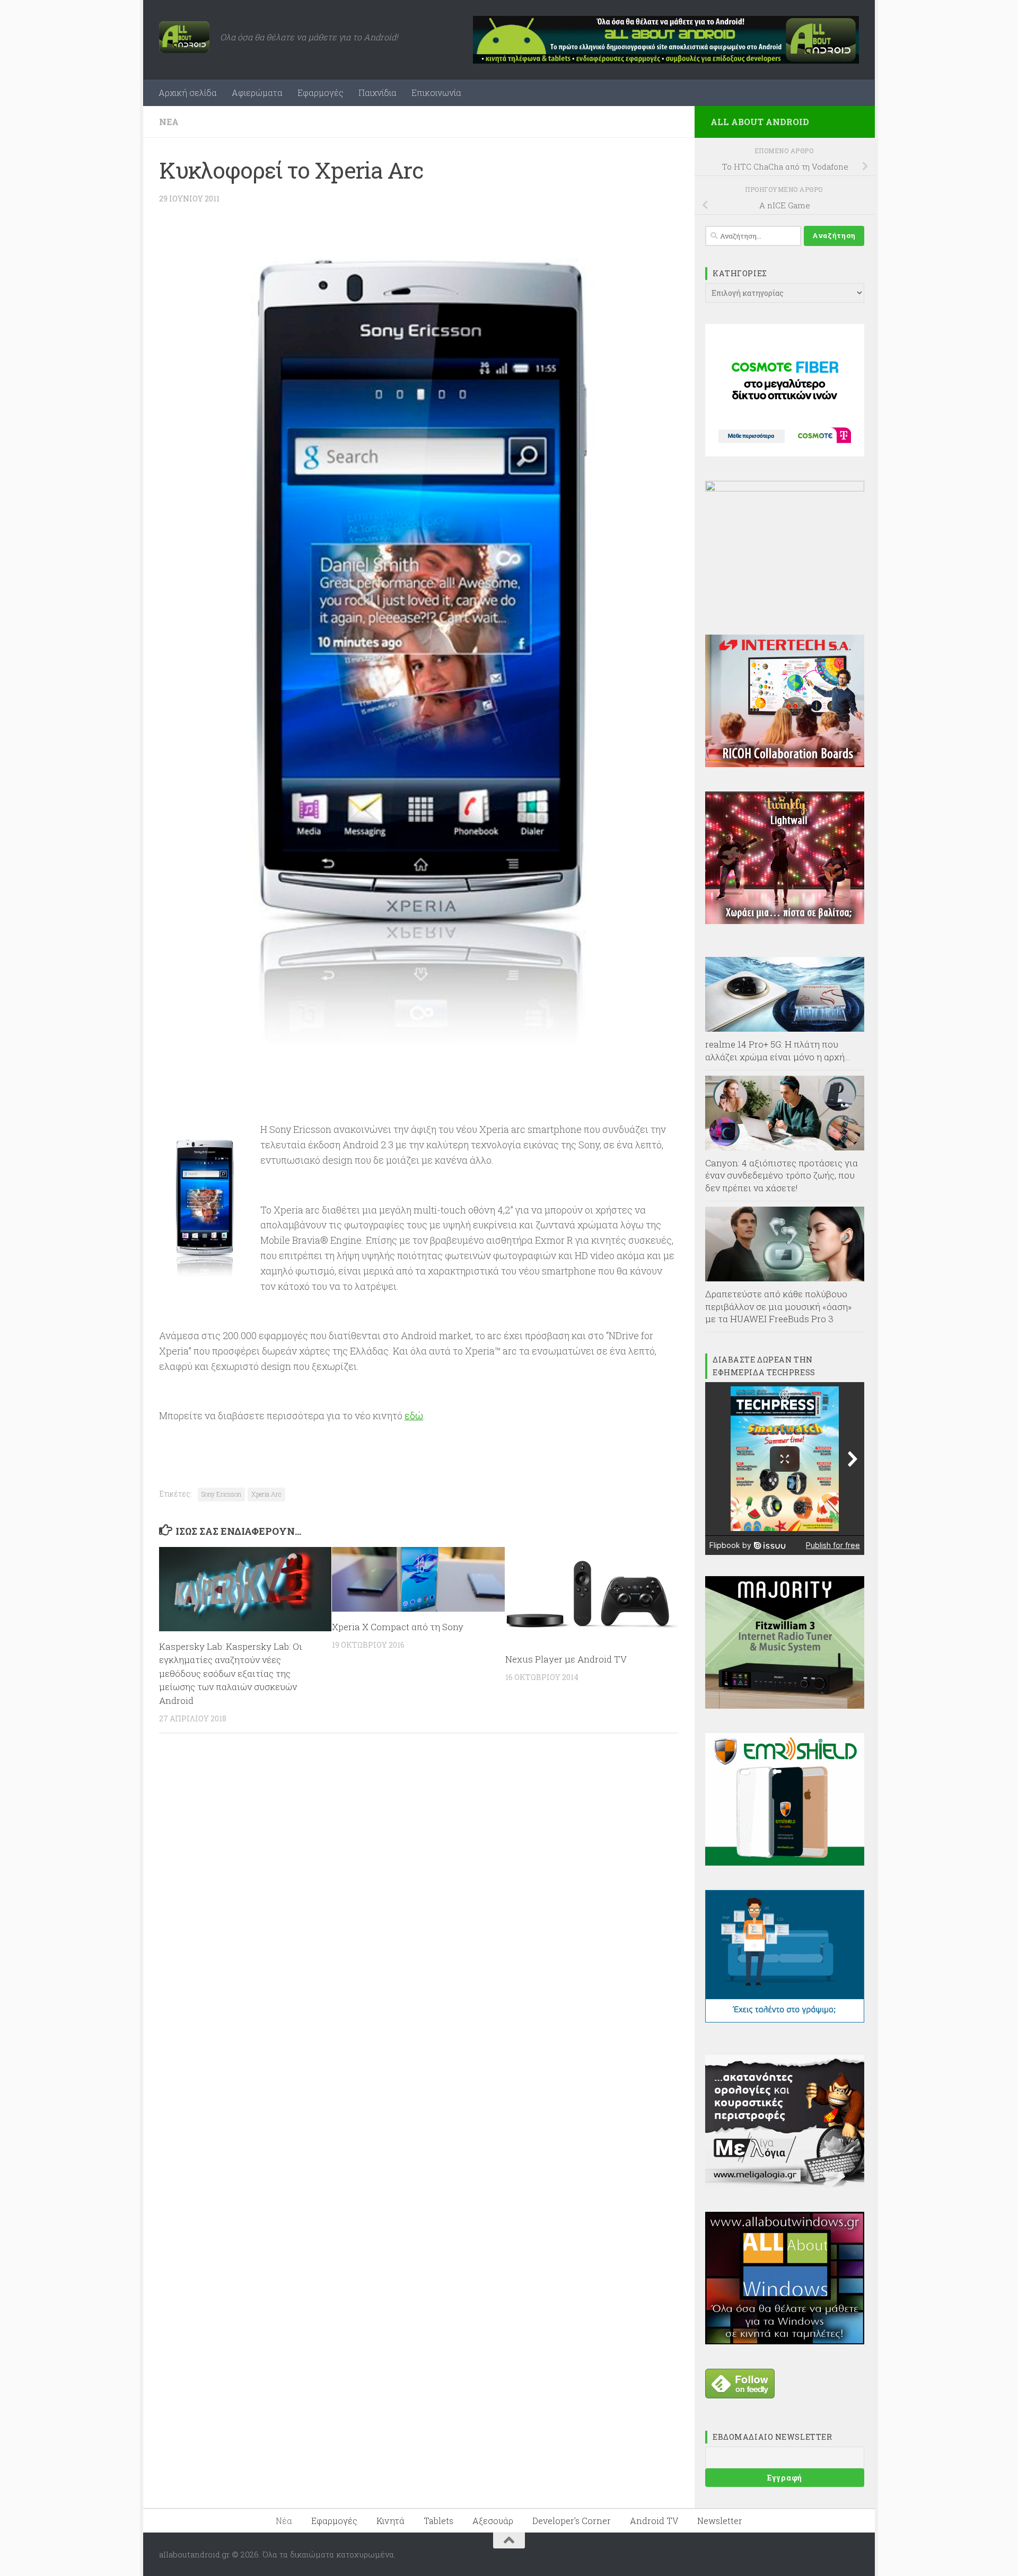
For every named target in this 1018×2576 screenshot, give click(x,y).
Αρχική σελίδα (188, 93)
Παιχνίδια (378, 93)
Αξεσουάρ (493, 2521)
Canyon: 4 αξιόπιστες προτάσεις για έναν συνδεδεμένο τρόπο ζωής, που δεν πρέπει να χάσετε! (782, 1175)
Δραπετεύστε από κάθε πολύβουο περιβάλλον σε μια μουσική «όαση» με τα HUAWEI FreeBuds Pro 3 (779, 1306)
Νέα (169, 122)
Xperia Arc (266, 1494)
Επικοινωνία (436, 93)
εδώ (414, 1416)
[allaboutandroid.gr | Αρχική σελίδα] (184, 37)
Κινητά (390, 2521)
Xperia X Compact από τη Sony (398, 1627)
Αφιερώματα (257, 93)
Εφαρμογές (321, 93)
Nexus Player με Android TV (566, 1659)
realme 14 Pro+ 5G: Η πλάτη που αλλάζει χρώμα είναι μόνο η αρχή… (778, 1050)
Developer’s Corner (572, 2521)
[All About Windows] (785, 2341)
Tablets (438, 2521)
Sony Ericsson (221, 1494)
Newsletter (720, 2521)
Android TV (654, 2521)
